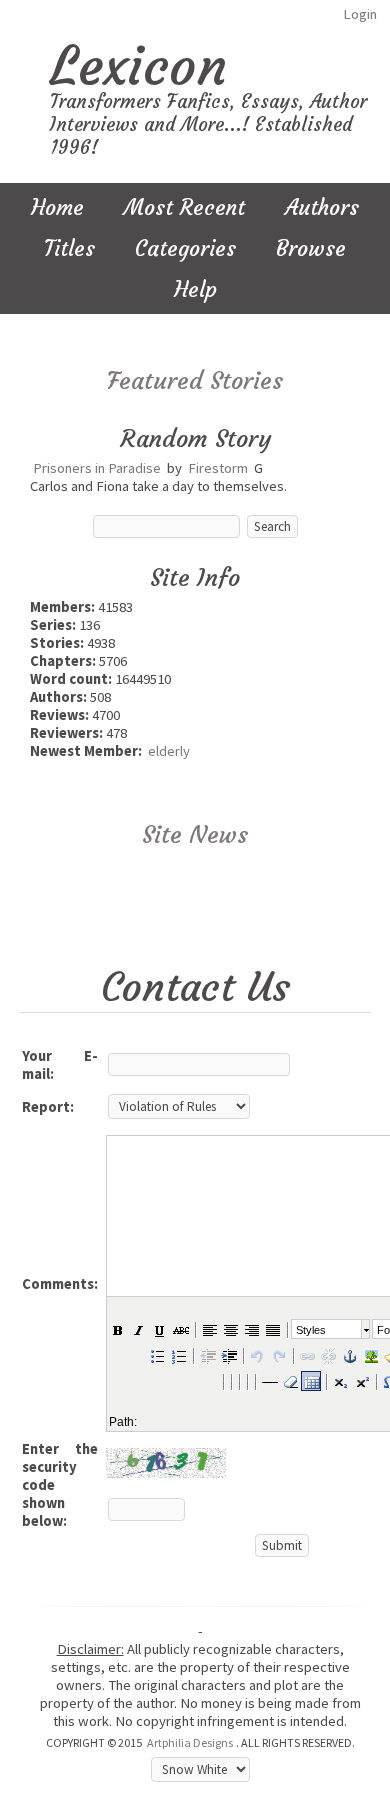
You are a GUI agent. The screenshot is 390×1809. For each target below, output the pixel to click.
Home (57, 207)
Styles (311, 1330)
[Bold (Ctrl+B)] (117, 1329)
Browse (311, 248)
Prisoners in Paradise (97, 468)
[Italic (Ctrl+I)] (138, 1329)
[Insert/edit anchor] (349, 1355)
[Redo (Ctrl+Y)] (278, 1355)
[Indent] (228, 1355)
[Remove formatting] (290, 1381)
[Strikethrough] (180, 1329)
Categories (185, 248)
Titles (69, 248)
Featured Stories (195, 381)
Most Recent (184, 207)
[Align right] (251, 1329)
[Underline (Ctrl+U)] (159, 1329)
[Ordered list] (178, 1355)
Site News (195, 835)
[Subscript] (340, 1381)
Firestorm (218, 468)
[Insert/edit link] (307, 1355)
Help (195, 289)
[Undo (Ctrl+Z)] (257, 1355)
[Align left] (209, 1329)
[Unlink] (328, 1355)
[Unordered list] (157, 1355)
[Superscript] (361, 1381)
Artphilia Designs (190, 1742)
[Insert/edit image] (370, 1355)
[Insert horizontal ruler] (269, 1381)
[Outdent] (207, 1355)
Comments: (60, 1284)
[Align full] (272, 1329)
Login (360, 14)
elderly (169, 751)
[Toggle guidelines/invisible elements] (311, 1381)
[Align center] (230, 1329)
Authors (322, 207)
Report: (48, 1107)
